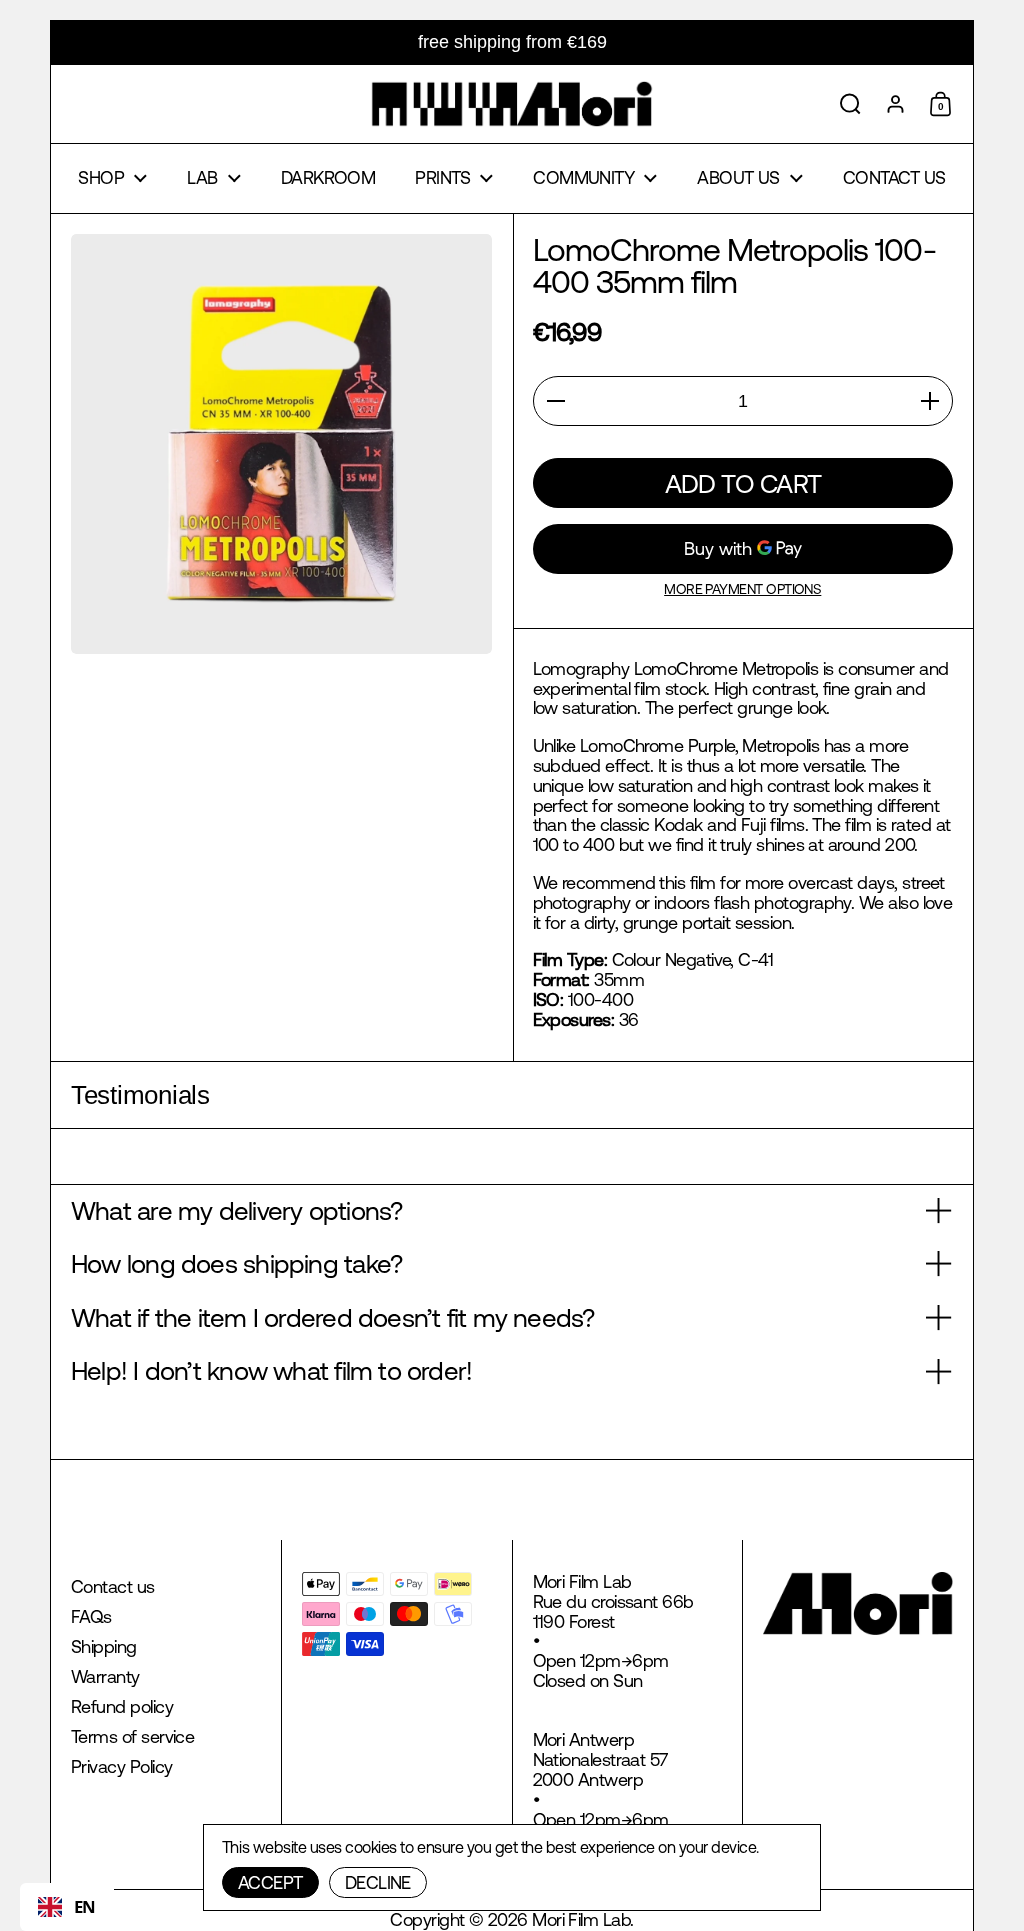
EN (85, 1906)
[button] (850, 104)
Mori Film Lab (581, 1919)
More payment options (742, 589)
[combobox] (67, 1907)
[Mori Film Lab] (511, 104)
